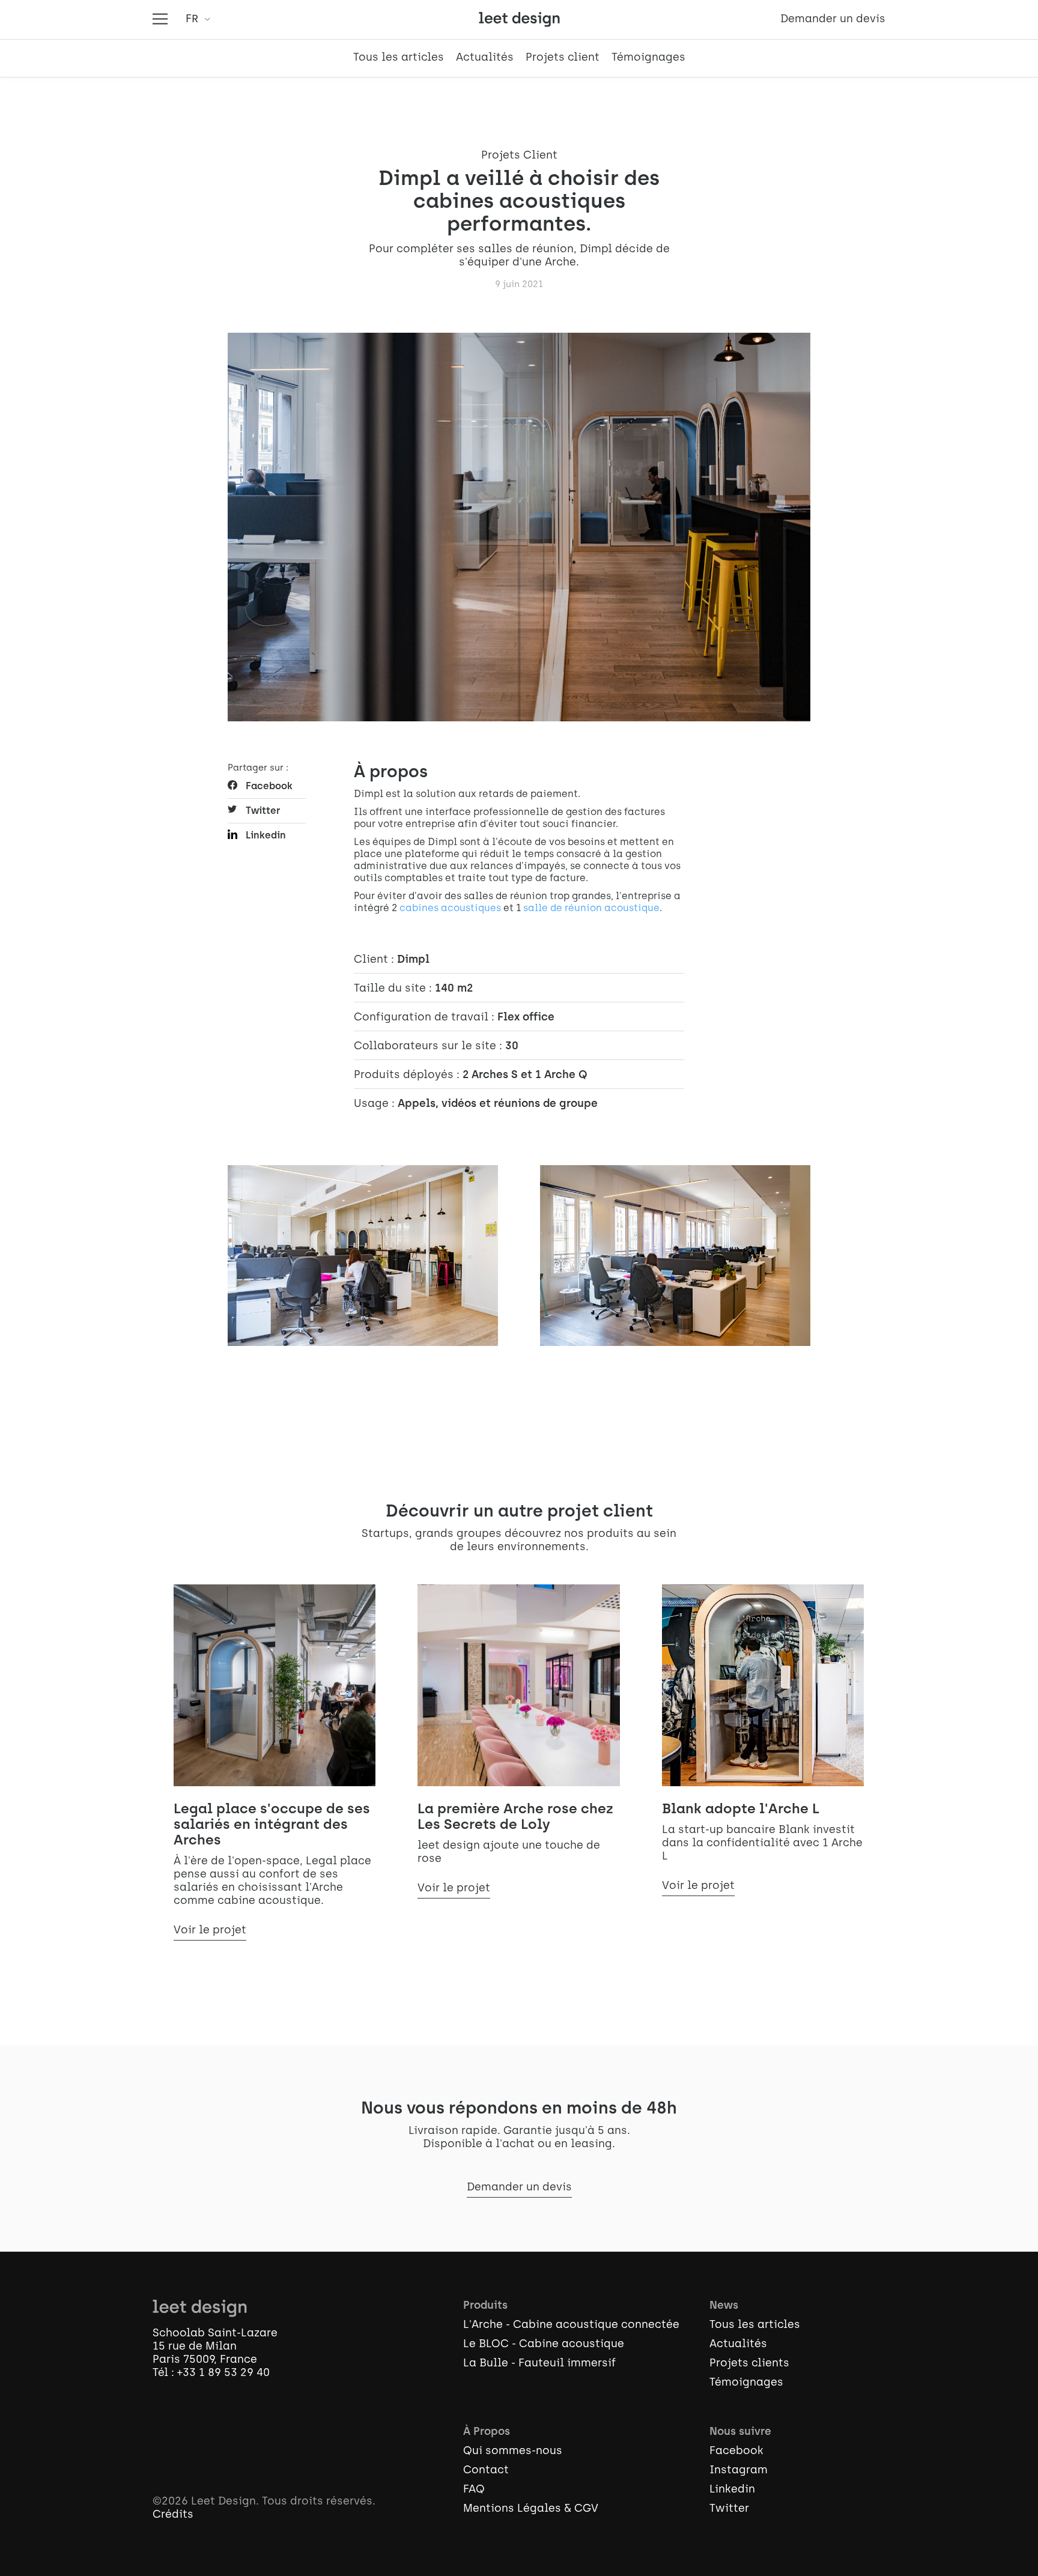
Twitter (263, 811)
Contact (486, 2471)
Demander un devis (833, 20)
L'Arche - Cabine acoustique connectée (571, 2326)
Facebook (269, 787)
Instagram (739, 2471)
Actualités (485, 58)
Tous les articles (399, 58)
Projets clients (749, 2364)
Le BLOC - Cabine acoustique (544, 2345)
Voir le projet (210, 1931)
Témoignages (648, 58)
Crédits (173, 2515)
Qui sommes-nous (513, 2452)
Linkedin (266, 836)
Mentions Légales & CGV (531, 2509)
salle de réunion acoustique (591, 909)
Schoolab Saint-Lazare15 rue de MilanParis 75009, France (215, 2347)
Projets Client (519, 156)
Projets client (563, 58)
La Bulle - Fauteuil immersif (539, 2364)
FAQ (474, 2490)
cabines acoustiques (450, 909)
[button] (196, 20)
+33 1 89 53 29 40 (223, 2374)
